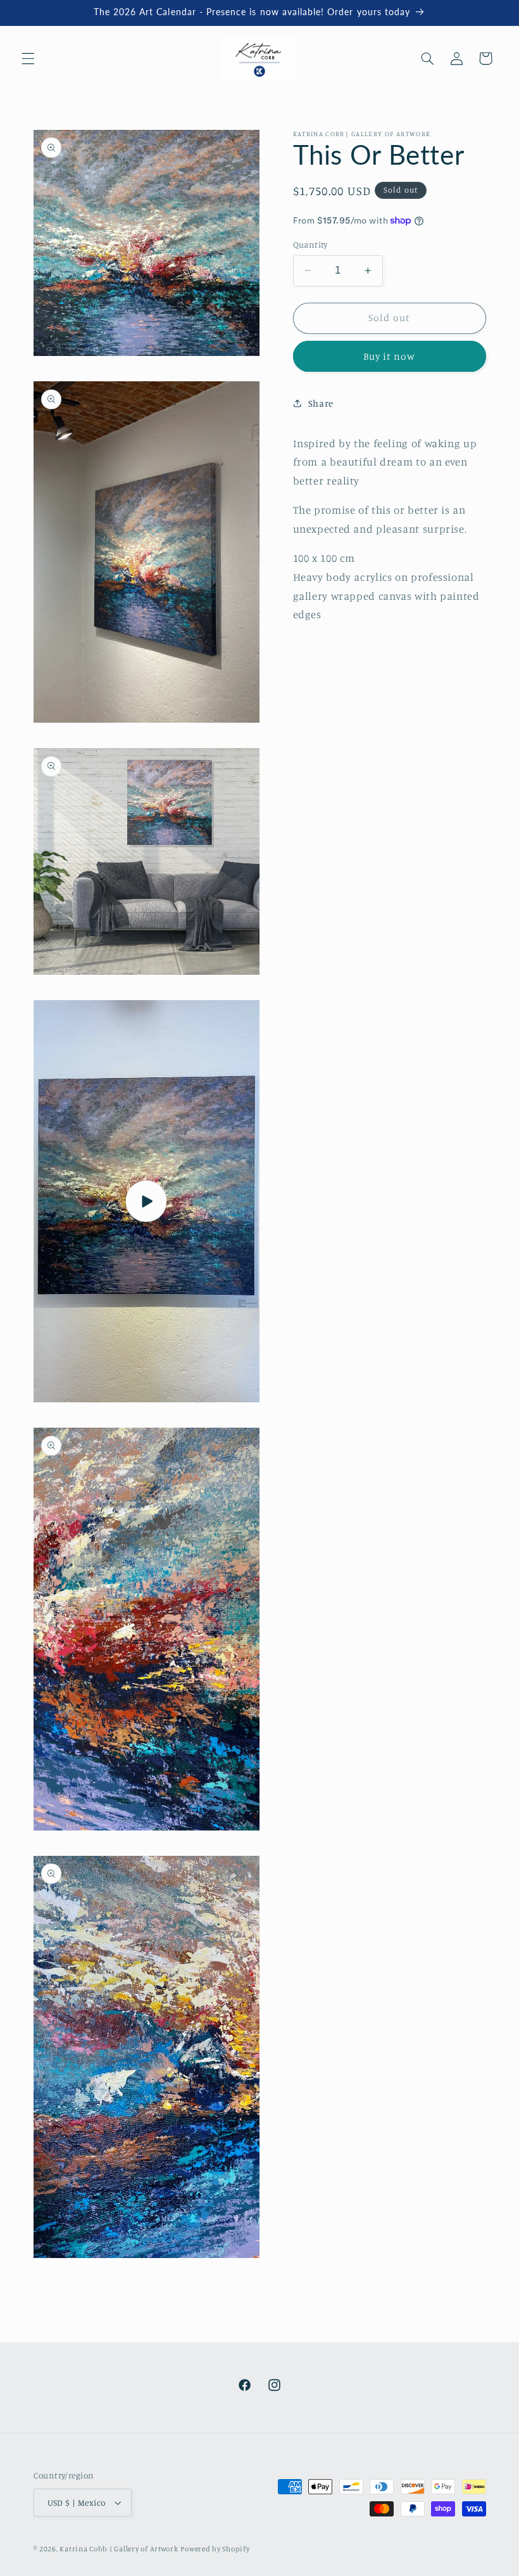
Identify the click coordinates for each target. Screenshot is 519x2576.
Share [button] (321, 403)
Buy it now (390, 356)
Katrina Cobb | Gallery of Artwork (119, 2549)
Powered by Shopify (215, 2549)
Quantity (310, 244)
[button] (28, 58)
